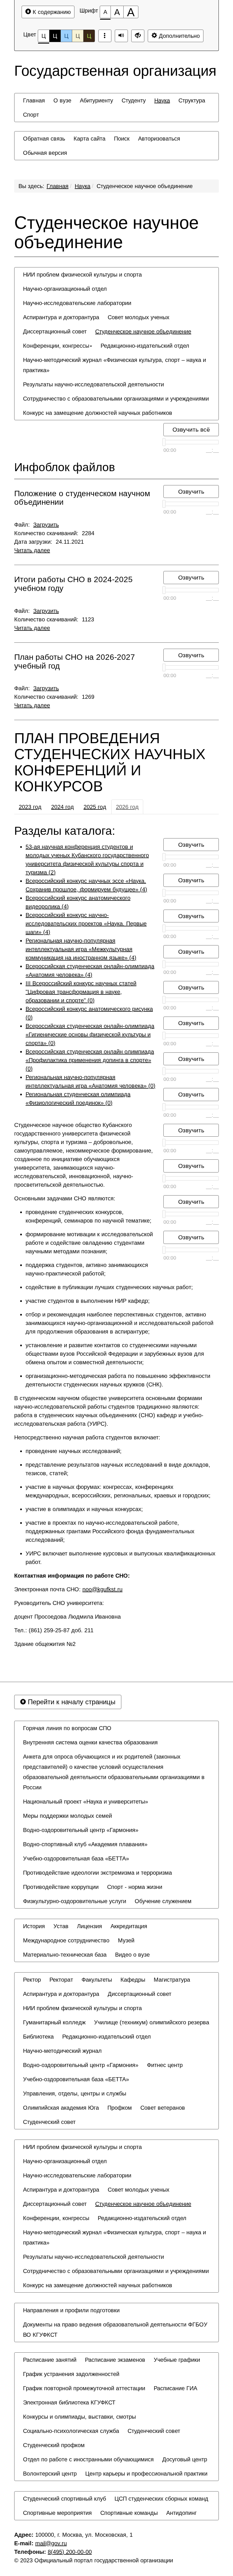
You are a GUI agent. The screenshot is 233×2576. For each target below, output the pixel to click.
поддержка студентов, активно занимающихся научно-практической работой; (87, 1269)
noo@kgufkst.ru (102, 1589)
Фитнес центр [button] (165, 2065)
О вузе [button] (62, 100)
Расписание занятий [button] (50, 2360)
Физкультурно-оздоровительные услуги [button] (75, 1901)
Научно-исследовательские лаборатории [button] (77, 303)
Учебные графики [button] (177, 2360)
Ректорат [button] (61, 1980)
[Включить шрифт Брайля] (105, 36)
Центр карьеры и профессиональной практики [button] (146, 2474)
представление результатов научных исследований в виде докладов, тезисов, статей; (118, 1469)
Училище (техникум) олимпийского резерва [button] (152, 2022)
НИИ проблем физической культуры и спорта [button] (82, 275)
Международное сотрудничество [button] (66, 1940)
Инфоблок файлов (65, 467)
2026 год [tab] (127, 807)
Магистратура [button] (172, 1980)
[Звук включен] (121, 36)
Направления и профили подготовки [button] (71, 2310)
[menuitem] (34, 100)
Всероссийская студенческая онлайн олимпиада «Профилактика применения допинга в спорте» (90, 1060)
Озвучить (191, 491)
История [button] (34, 1926)
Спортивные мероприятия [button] (57, 2513)
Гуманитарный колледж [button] (54, 2022)
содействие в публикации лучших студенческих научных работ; (109, 1287)
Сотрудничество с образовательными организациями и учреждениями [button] (116, 399)
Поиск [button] (122, 139)
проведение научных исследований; (74, 1451)
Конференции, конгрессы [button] (56, 346)
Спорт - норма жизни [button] (135, 1887)
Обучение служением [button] (163, 1901)
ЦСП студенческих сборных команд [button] (161, 2499)
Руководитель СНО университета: (60, 1603)
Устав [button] (61, 1926)
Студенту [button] (134, 100)
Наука (83, 186)
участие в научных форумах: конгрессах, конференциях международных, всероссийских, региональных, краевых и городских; (118, 1491)
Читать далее (32, 550)
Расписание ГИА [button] (175, 2388)
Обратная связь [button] (44, 139)
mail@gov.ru (51, 2543)
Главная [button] (34, 100)
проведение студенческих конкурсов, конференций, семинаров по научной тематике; (89, 1216)
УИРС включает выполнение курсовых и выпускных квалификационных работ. (120, 1558)
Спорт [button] (31, 115)
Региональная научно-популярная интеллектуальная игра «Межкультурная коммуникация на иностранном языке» (81, 949)
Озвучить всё (191, 429)
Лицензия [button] (90, 1926)
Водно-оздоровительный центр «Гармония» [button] (81, 1830)
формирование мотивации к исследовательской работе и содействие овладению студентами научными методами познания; (89, 1243)
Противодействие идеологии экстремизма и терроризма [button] (97, 1873)
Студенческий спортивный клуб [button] (65, 2499)
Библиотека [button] (38, 2037)
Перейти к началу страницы (71, 1702)
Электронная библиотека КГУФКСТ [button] (69, 2402)
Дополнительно (178, 36)
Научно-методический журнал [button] (62, 2051)
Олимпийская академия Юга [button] (61, 2108)
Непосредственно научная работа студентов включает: (87, 1437)
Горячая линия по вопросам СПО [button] (67, 1728)
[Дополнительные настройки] (138, 36)
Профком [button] (120, 2108)
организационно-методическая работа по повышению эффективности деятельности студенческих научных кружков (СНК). (118, 1380)
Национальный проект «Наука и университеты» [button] (86, 1802)
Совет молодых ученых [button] (139, 317)
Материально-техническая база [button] (65, 1955)
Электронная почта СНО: (68, 1589)
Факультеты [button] (97, 1980)
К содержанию (51, 12)
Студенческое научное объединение (145, 186)
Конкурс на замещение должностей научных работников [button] (98, 413)
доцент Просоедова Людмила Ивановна (68, 1617)
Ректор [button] (32, 1980)
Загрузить (46, 525)
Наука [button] (162, 100)
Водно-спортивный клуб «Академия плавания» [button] (85, 1844)
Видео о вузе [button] (132, 1955)
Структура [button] (192, 100)
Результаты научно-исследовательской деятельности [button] (93, 384)
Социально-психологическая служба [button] (71, 2431)
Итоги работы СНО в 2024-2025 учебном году (73, 584)
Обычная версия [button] (45, 153)
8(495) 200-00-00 (70, 2552)
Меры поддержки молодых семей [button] (67, 1816)
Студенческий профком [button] (54, 2445)
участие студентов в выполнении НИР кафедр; (88, 1301)
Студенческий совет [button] (49, 2122)
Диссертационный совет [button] (55, 331)
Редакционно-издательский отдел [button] (145, 346)
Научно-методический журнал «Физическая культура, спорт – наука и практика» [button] (115, 365)
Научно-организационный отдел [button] (65, 289)
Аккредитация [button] (129, 1926)
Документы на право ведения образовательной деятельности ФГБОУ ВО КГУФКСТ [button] (115, 2330)
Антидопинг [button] (181, 2513)
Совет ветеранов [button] (163, 2108)
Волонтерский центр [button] (50, 2474)
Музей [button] (126, 1940)
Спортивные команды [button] (129, 2513)
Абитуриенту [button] (96, 100)
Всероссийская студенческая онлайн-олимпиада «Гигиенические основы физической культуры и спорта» (90, 1034)
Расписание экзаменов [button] (115, 2360)
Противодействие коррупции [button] (61, 1887)
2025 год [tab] (95, 807)
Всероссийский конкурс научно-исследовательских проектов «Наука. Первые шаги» (86, 924)
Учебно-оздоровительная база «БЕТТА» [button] (76, 1858)
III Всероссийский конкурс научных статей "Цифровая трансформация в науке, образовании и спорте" (81, 992)
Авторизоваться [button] (159, 139)
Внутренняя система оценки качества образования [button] (90, 1742)
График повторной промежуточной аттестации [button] (84, 2388)
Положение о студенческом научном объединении (82, 498)
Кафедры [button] (133, 1980)
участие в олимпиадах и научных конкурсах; (84, 1509)
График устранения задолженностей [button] (71, 2374)
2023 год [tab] (30, 807)
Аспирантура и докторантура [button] (61, 317)
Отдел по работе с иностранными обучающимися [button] (88, 2459)
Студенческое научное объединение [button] (143, 331)
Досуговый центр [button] (185, 2459)
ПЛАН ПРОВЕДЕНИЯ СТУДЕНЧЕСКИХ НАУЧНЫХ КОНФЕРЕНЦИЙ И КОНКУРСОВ (110, 762)
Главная (58, 186)
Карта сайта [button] (90, 139)
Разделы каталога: (65, 831)
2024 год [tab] (63, 807)
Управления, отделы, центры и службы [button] (75, 2093)
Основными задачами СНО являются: (65, 1198)
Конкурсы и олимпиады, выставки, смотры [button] (79, 2417)
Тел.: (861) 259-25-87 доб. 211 (55, 1630)
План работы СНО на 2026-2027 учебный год (75, 662)
